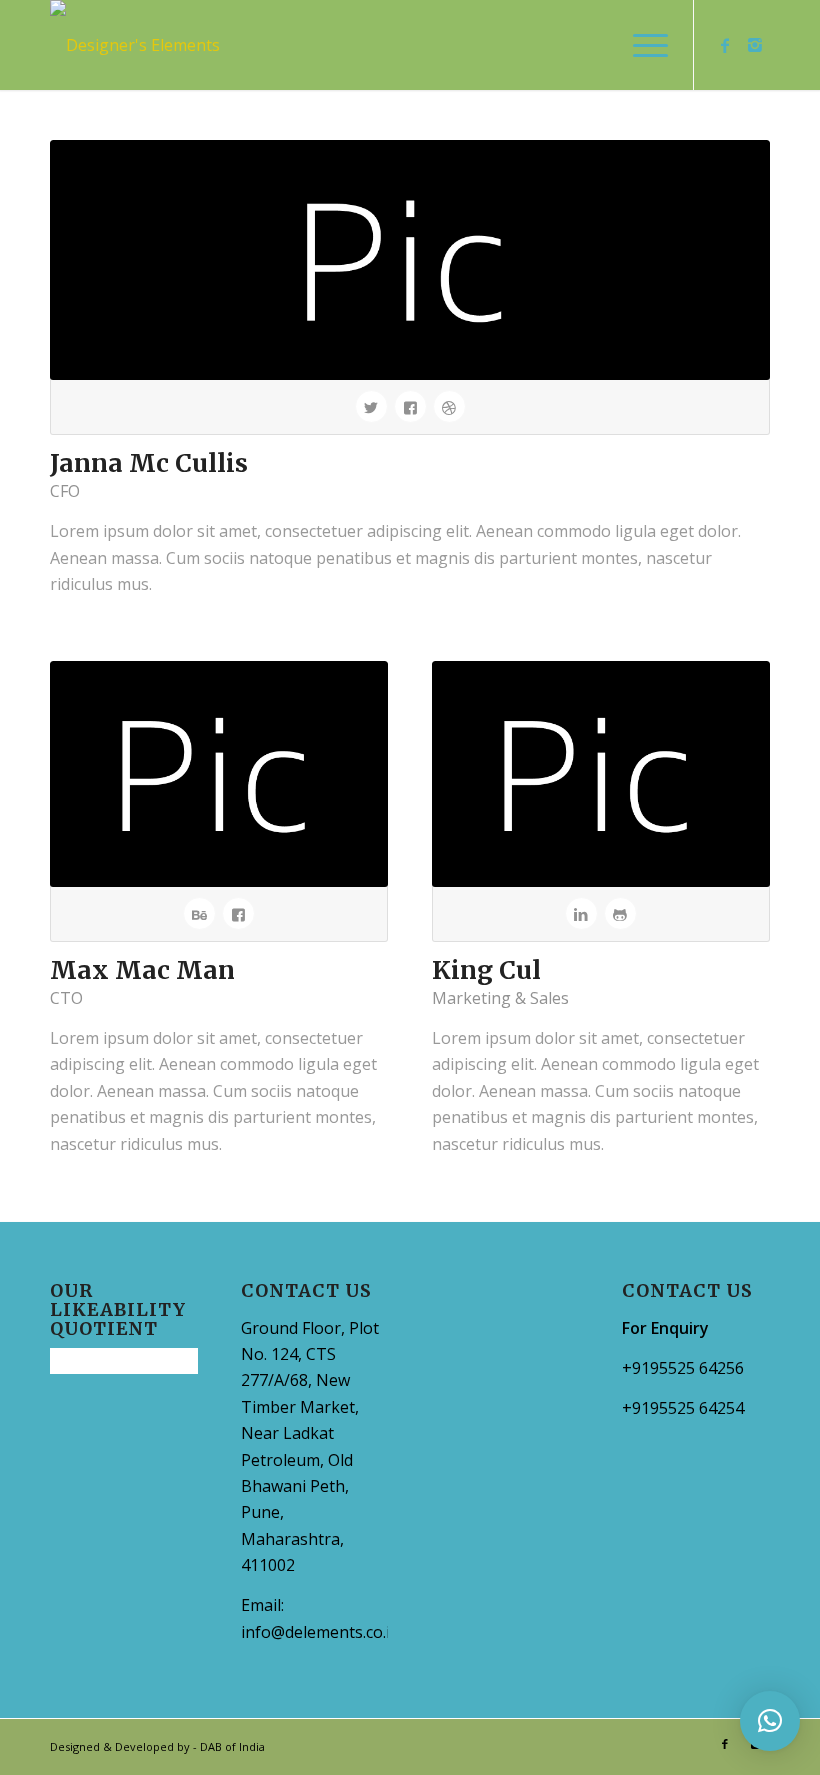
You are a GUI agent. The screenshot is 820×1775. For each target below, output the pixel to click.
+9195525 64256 (683, 1368)
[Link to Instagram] (755, 45)
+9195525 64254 (683, 1408)
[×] (770, 1721)
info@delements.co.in (320, 1632)
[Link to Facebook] (725, 45)
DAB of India (232, 1746)
